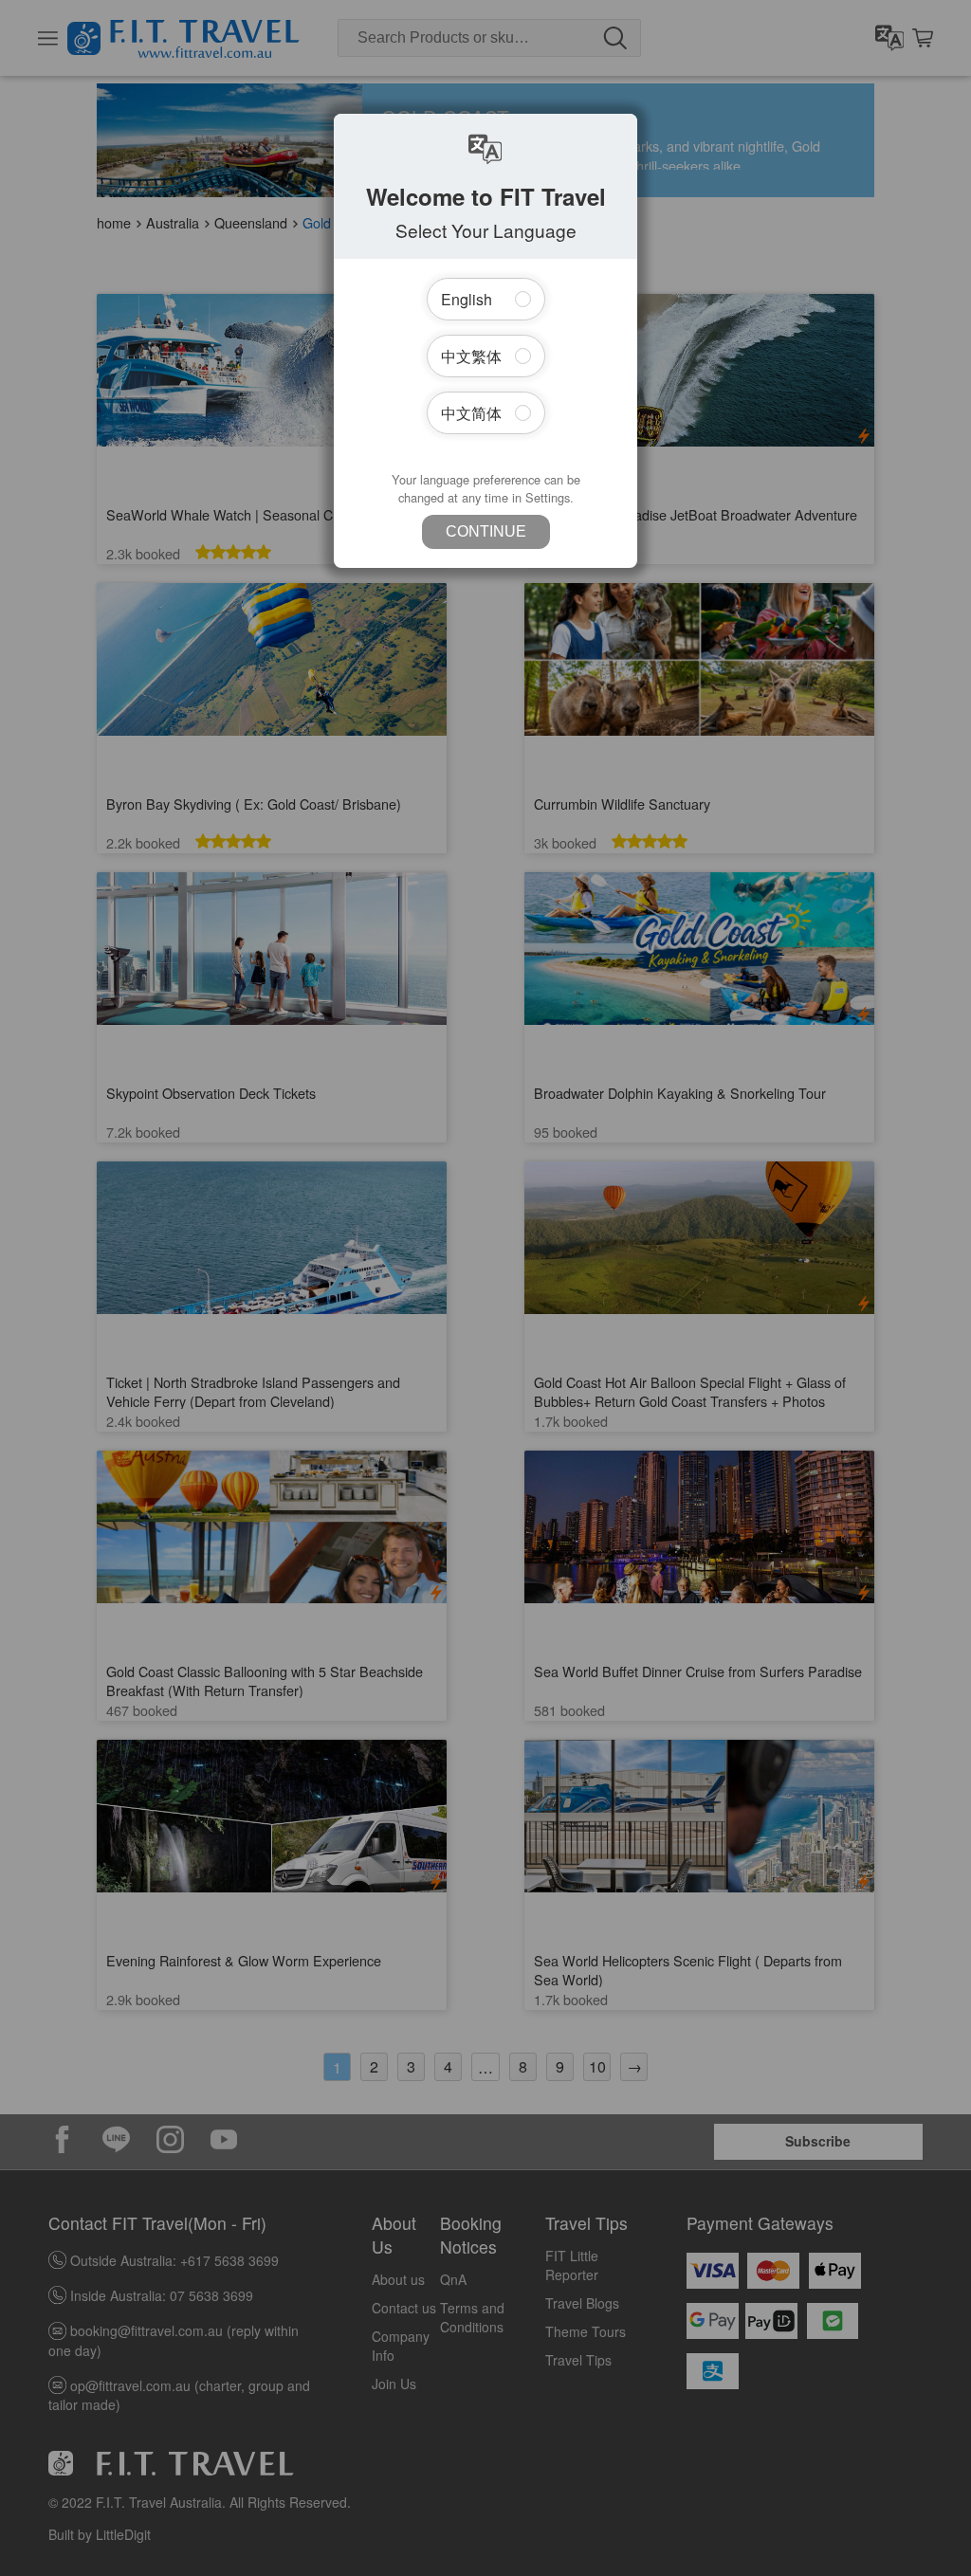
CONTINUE (486, 531)
